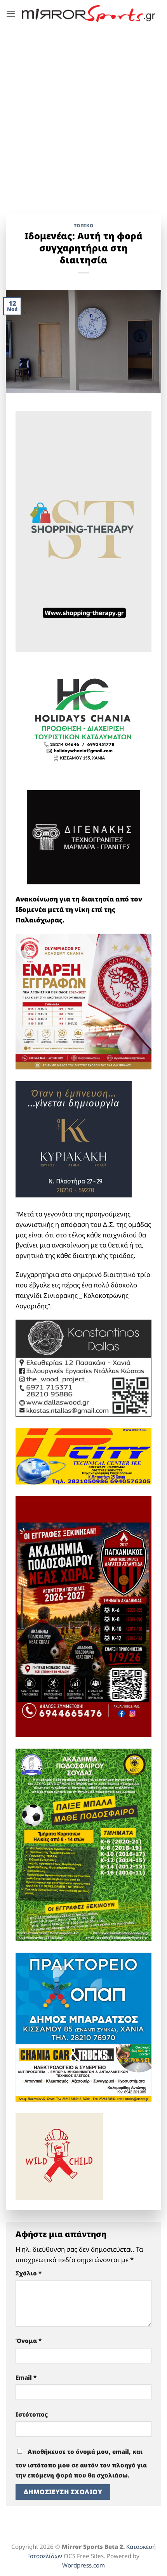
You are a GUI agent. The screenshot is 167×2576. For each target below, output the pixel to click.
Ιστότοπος (32, 2414)
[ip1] (83, 1456)
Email (26, 2377)
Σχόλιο (29, 2273)
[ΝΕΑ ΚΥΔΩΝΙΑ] (83, 1001)
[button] (11, 14)
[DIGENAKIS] (83, 837)
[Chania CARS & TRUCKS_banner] (83, 2072)
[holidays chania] (83, 716)
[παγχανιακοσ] (83, 1616)
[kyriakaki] (74, 1138)
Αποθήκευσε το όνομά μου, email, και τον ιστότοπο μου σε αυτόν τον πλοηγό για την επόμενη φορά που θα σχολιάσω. (81, 2464)
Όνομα (29, 2341)
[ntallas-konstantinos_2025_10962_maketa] (83, 1368)
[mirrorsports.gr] (89, 13)
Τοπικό (84, 225)
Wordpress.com (83, 2565)
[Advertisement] (83, 114)
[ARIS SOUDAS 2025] (83, 1844)
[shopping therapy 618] (83, 530)
